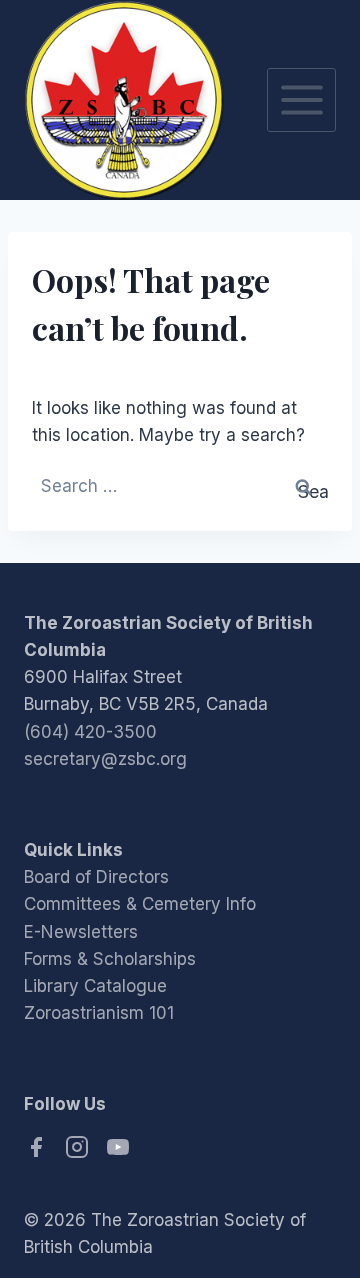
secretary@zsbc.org (105, 759)
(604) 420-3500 (90, 732)
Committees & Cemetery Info (140, 904)
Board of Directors (96, 877)
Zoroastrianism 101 (99, 1013)
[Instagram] (79, 1153)
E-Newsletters (81, 932)
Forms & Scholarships (110, 959)
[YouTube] (118, 1153)
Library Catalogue (95, 986)
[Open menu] (301, 99)
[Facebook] (38, 1153)
